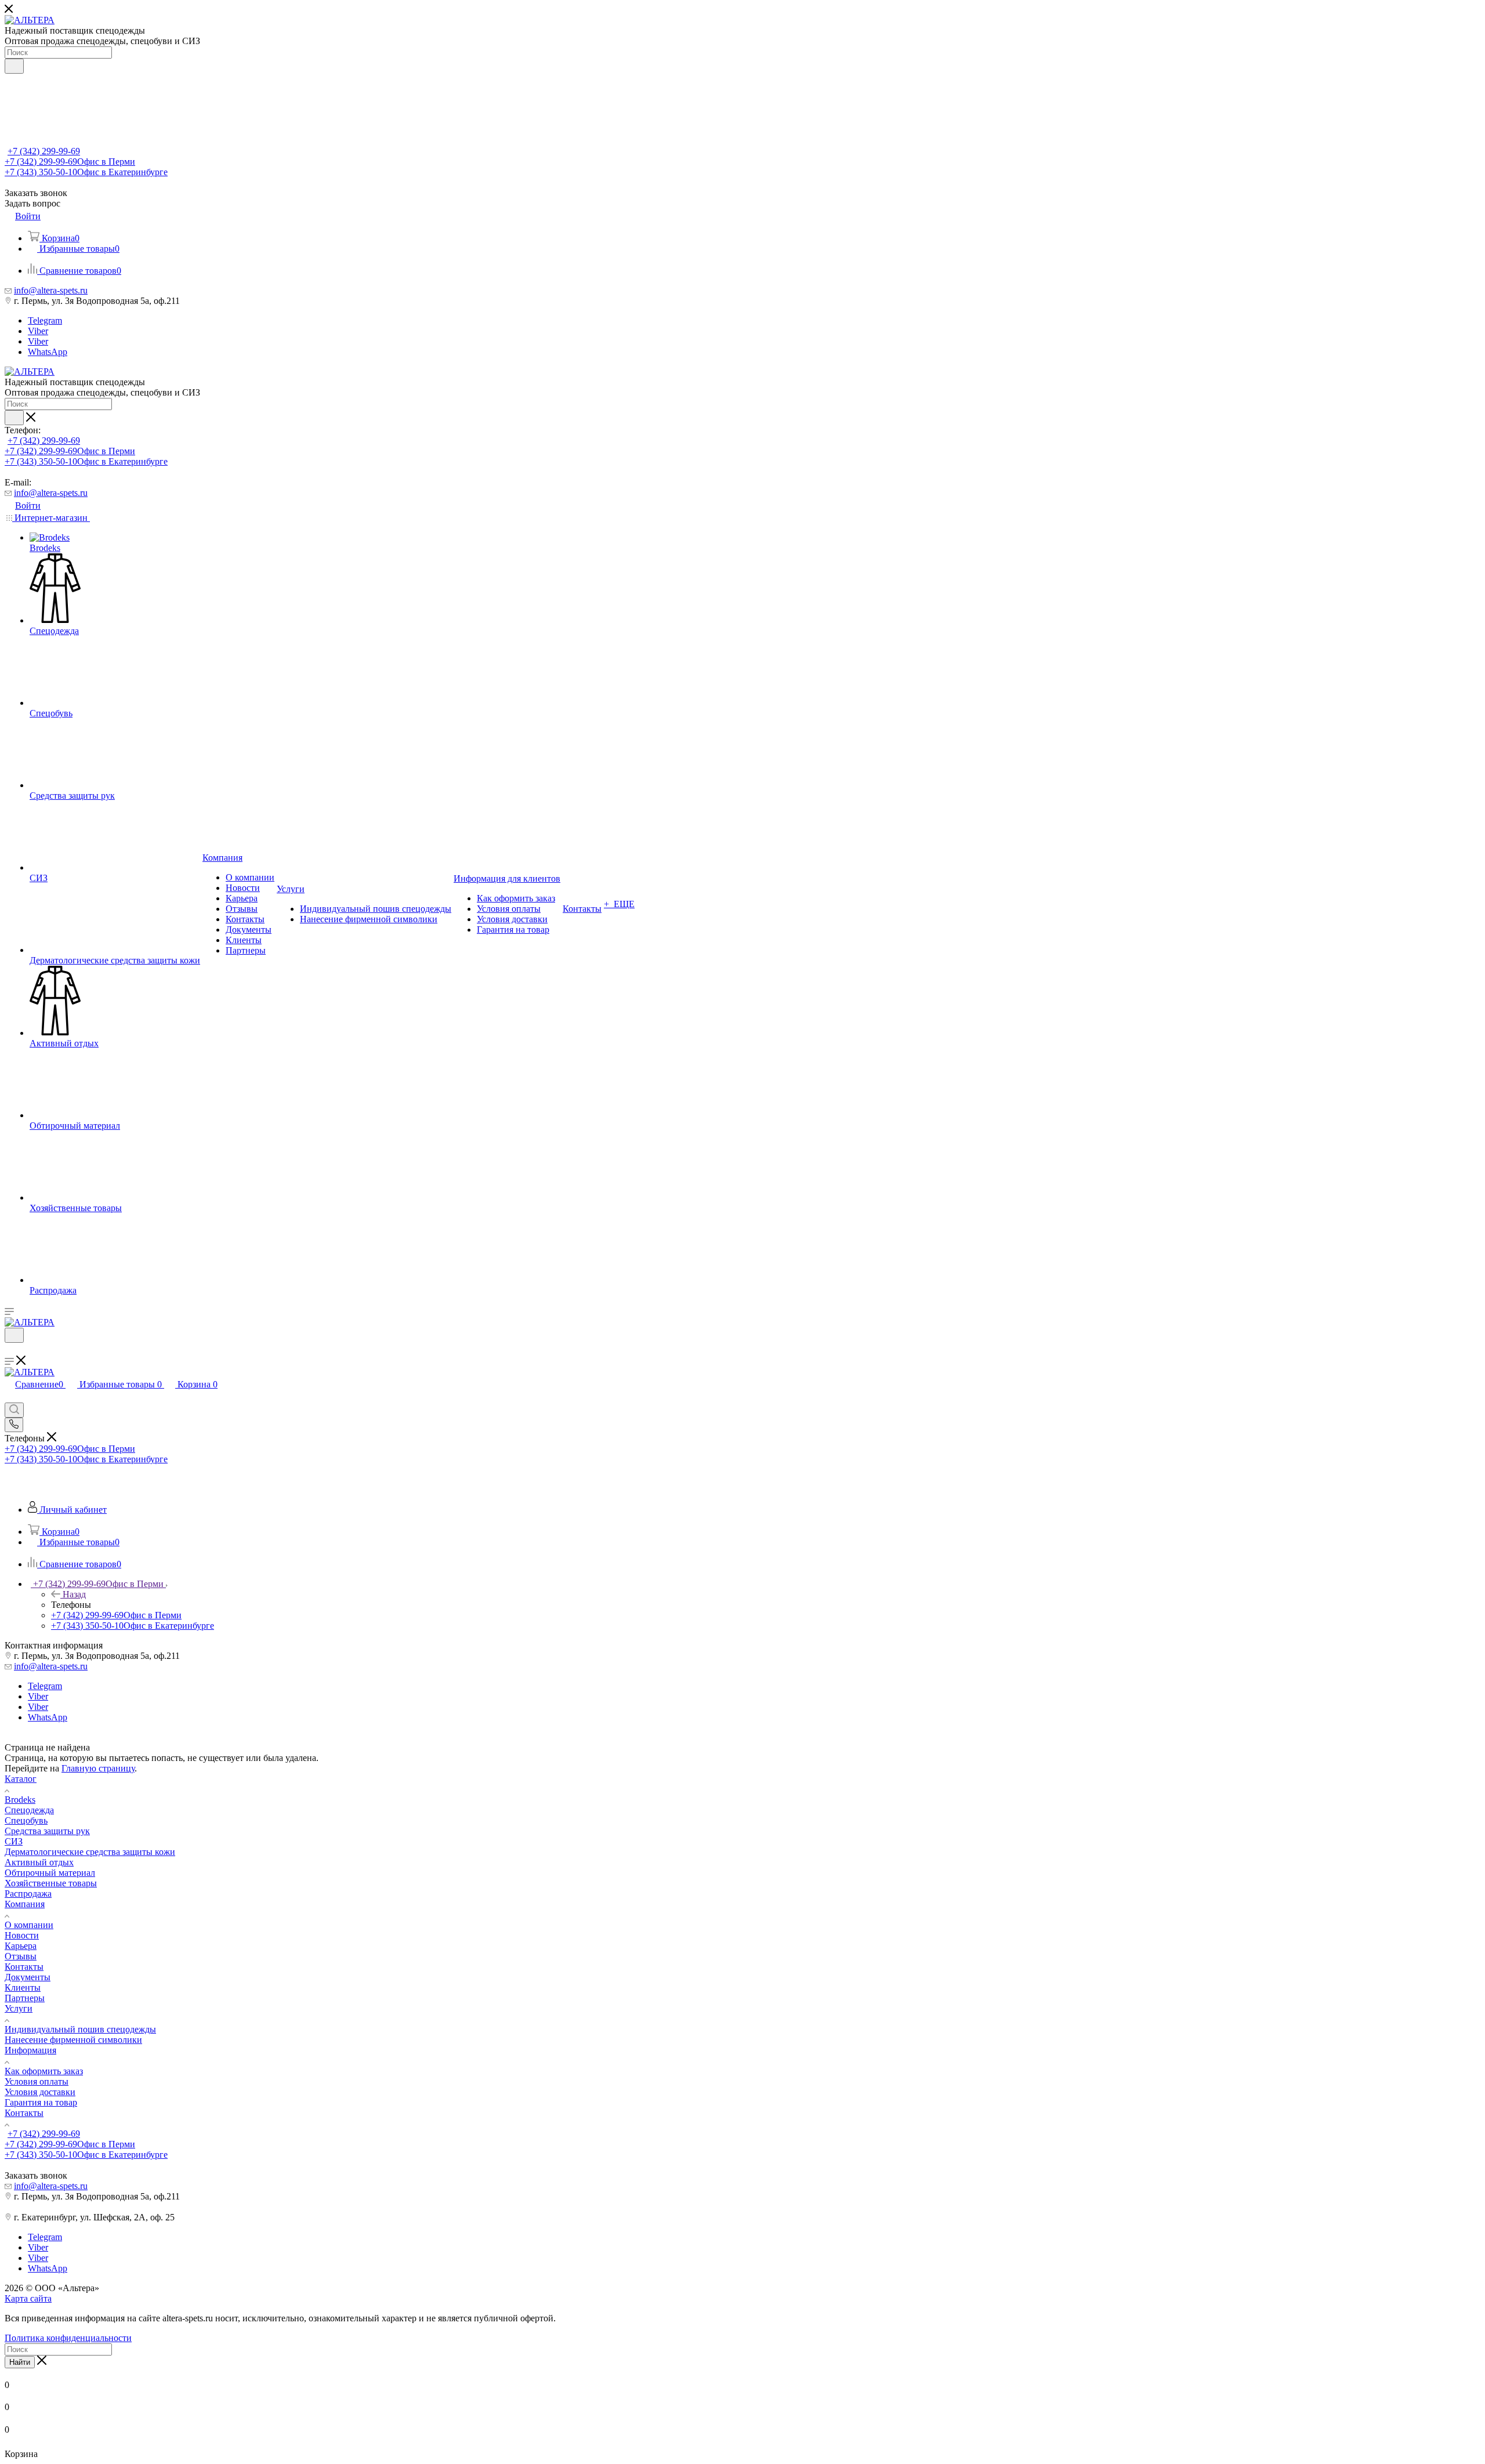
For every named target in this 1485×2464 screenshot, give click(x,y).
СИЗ (14, 1841)
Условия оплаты (37, 2081)
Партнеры (25, 1998)
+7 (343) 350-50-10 (86, 172)
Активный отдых (39, 1862)
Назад (74, 1594)
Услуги (19, 2008)
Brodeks (20, 1800)
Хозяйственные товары (51, 1883)
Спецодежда (29, 1810)
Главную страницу (98, 1768)
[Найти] (14, 66)
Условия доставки (40, 2092)
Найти (20, 2362)
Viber (38, 331)
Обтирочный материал (50, 1873)
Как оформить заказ (44, 2071)
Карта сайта (28, 2298)
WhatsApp (48, 352)
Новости (22, 1935)
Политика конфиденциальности (68, 2338)
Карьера (21, 1946)
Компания (25, 1904)
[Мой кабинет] (10, 1350)
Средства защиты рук (47, 1831)
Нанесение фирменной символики (73, 2040)
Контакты (24, 1967)
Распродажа (28, 1894)
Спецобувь (26, 1820)
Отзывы (21, 1956)
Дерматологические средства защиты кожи (90, 1852)
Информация (30, 2050)
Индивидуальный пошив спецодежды (80, 2029)
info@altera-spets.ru (51, 290)
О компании (29, 1925)
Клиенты (23, 1987)
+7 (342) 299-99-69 (44, 151)
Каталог (21, 1779)
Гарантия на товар (41, 2102)
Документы (28, 1977)
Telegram (45, 320)
